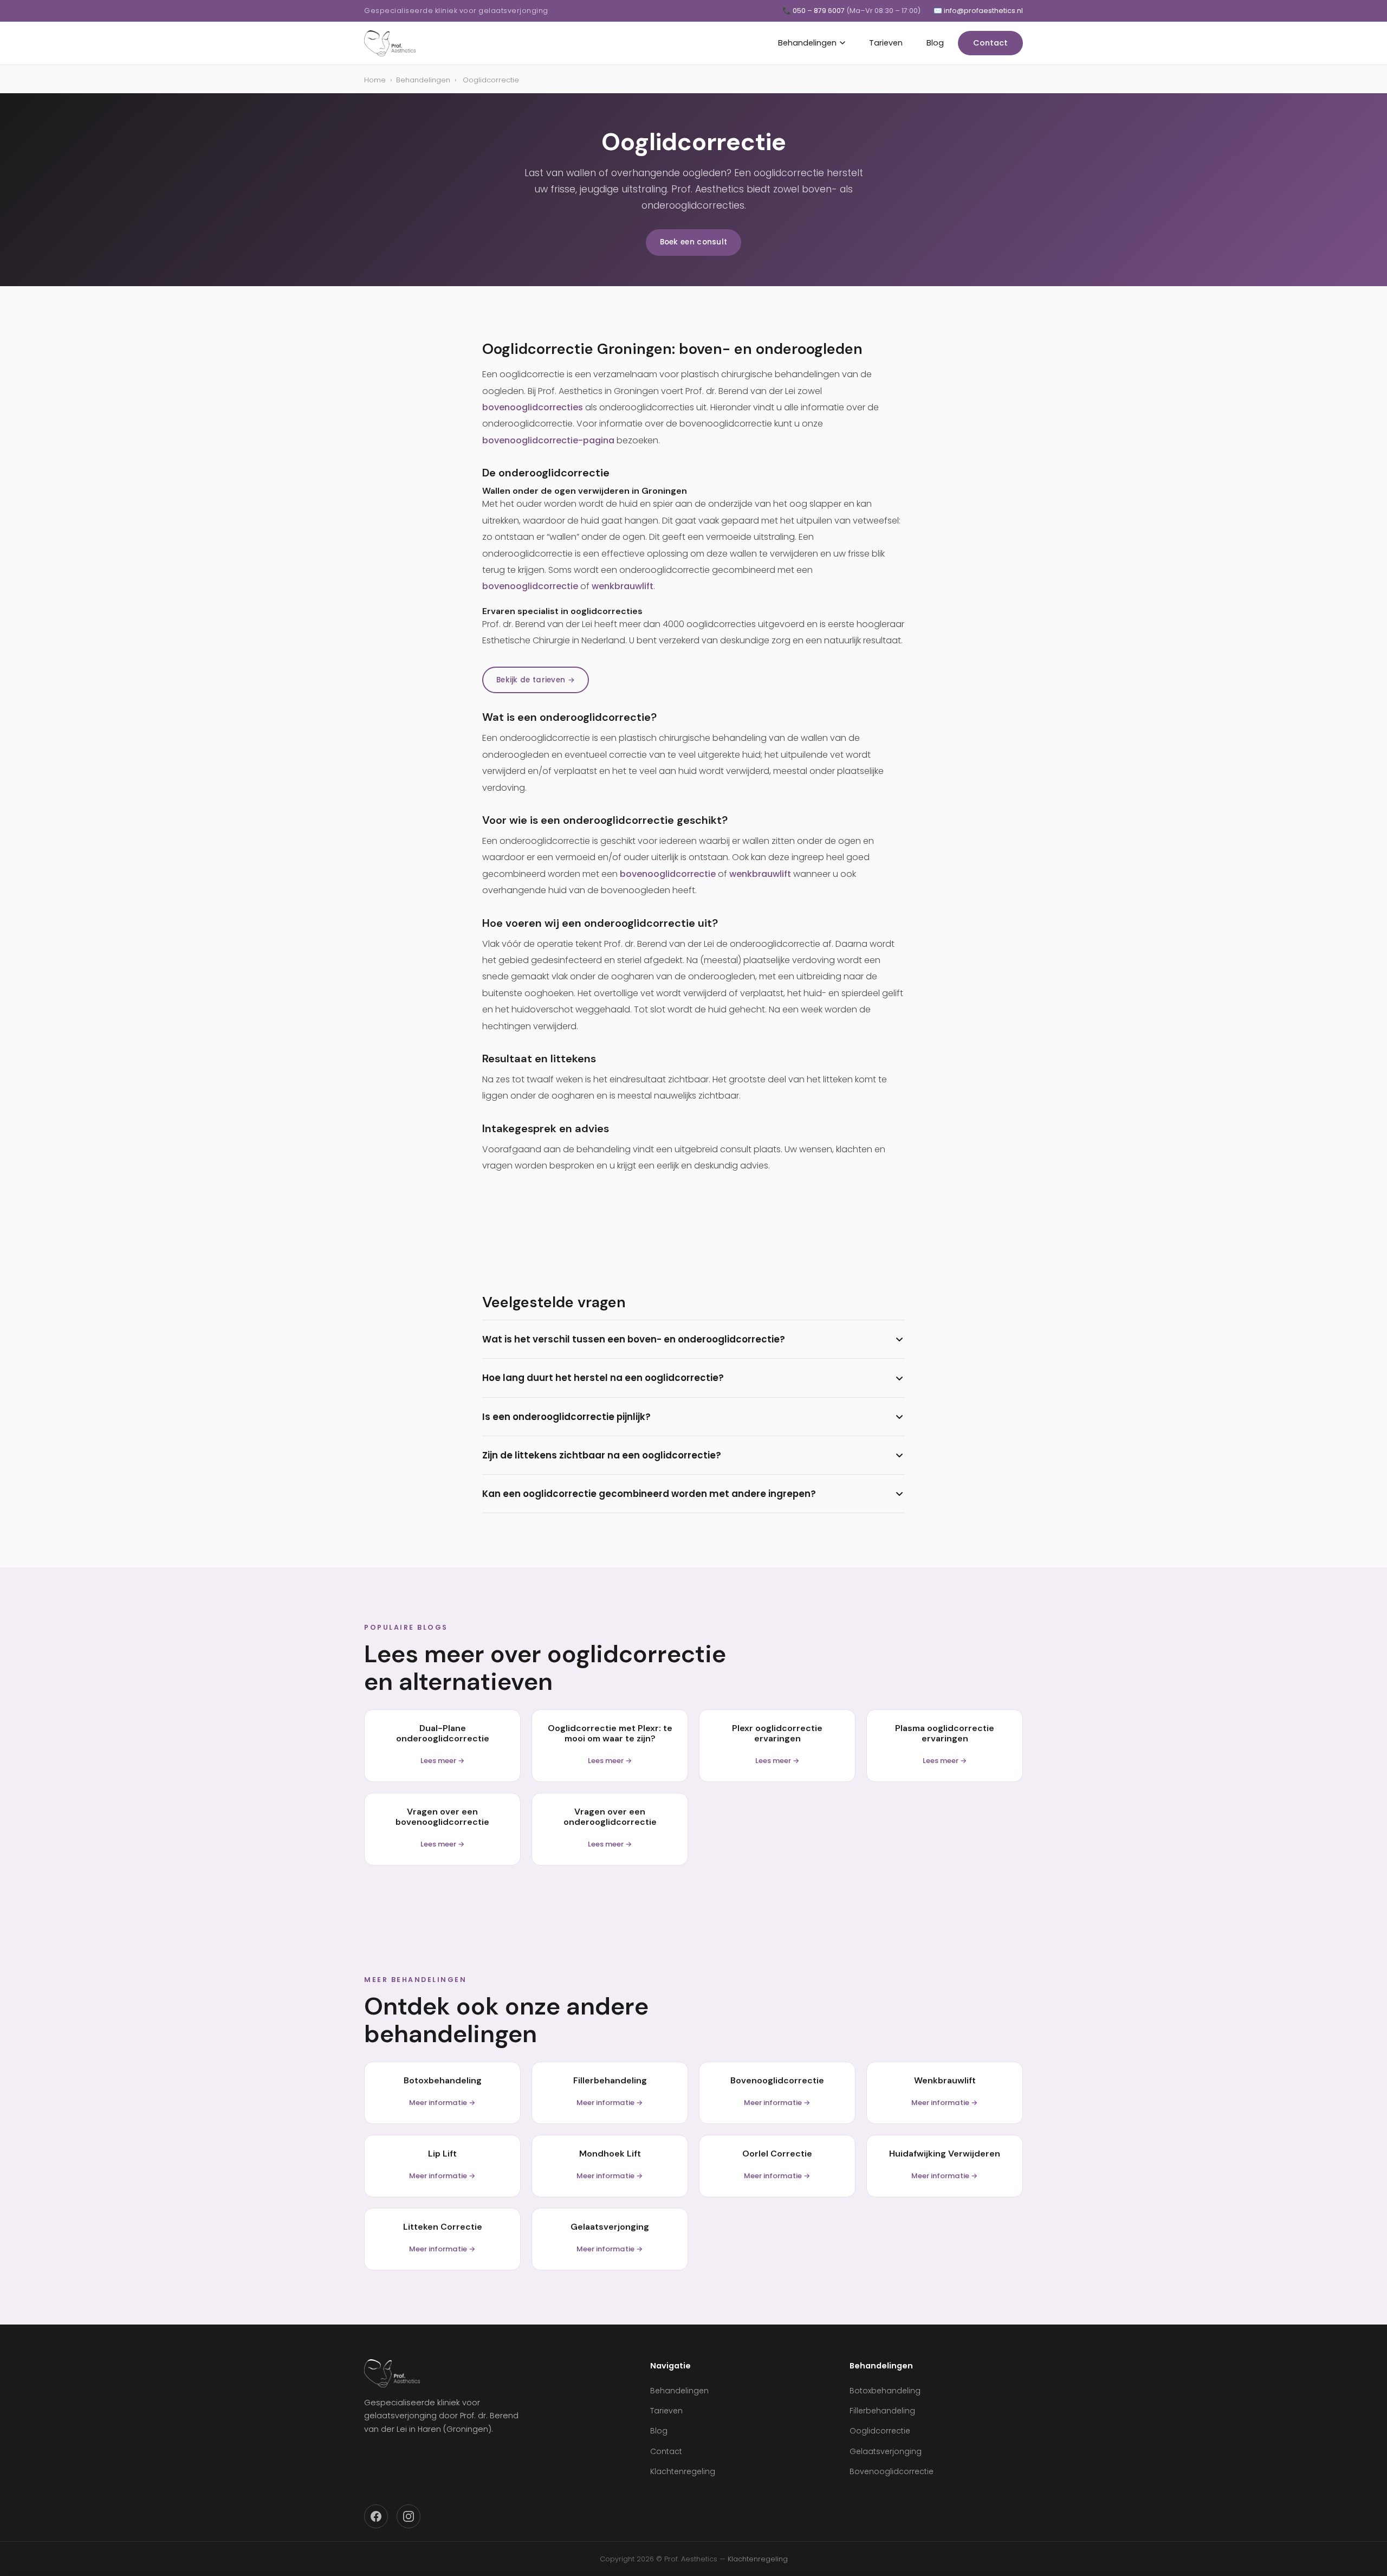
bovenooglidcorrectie (530, 586)
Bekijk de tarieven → (536, 680)
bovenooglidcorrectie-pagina (548, 440)
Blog (935, 43)
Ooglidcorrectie (880, 2431)
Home (375, 80)
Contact (990, 43)
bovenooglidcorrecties (533, 407)
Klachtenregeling (683, 2471)
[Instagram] (409, 2516)
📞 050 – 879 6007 (851, 11)
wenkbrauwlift (623, 586)
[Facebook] (376, 2516)
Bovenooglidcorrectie (892, 2471)
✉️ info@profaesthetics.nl (978, 11)
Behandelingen (807, 43)
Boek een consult (694, 242)
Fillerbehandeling (882, 2411)
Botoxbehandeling (885, 2391)
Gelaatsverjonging (886, 2451)
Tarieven (886, 43)
